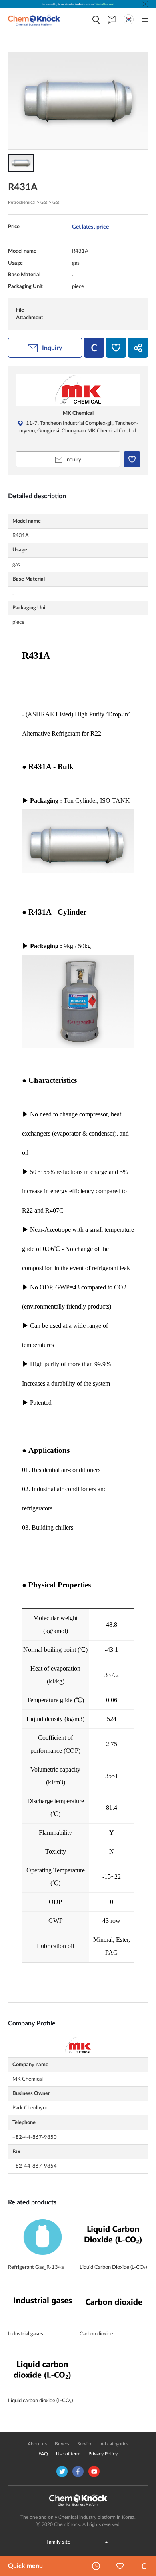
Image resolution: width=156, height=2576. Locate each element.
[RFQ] (112, 20)
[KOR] (129, 19)
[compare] (94, 348)
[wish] (116, 348)
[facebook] (78, 2471)
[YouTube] (94, 2471)
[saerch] (96, 20)
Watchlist (120, 2566)
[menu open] (145, 19)
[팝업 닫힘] (145, 4)
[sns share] (138, 348)
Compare (144, 2566)
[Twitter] (62, 2471)
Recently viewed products (96, 2566)
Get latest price (90, 227)
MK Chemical (78, 413)
